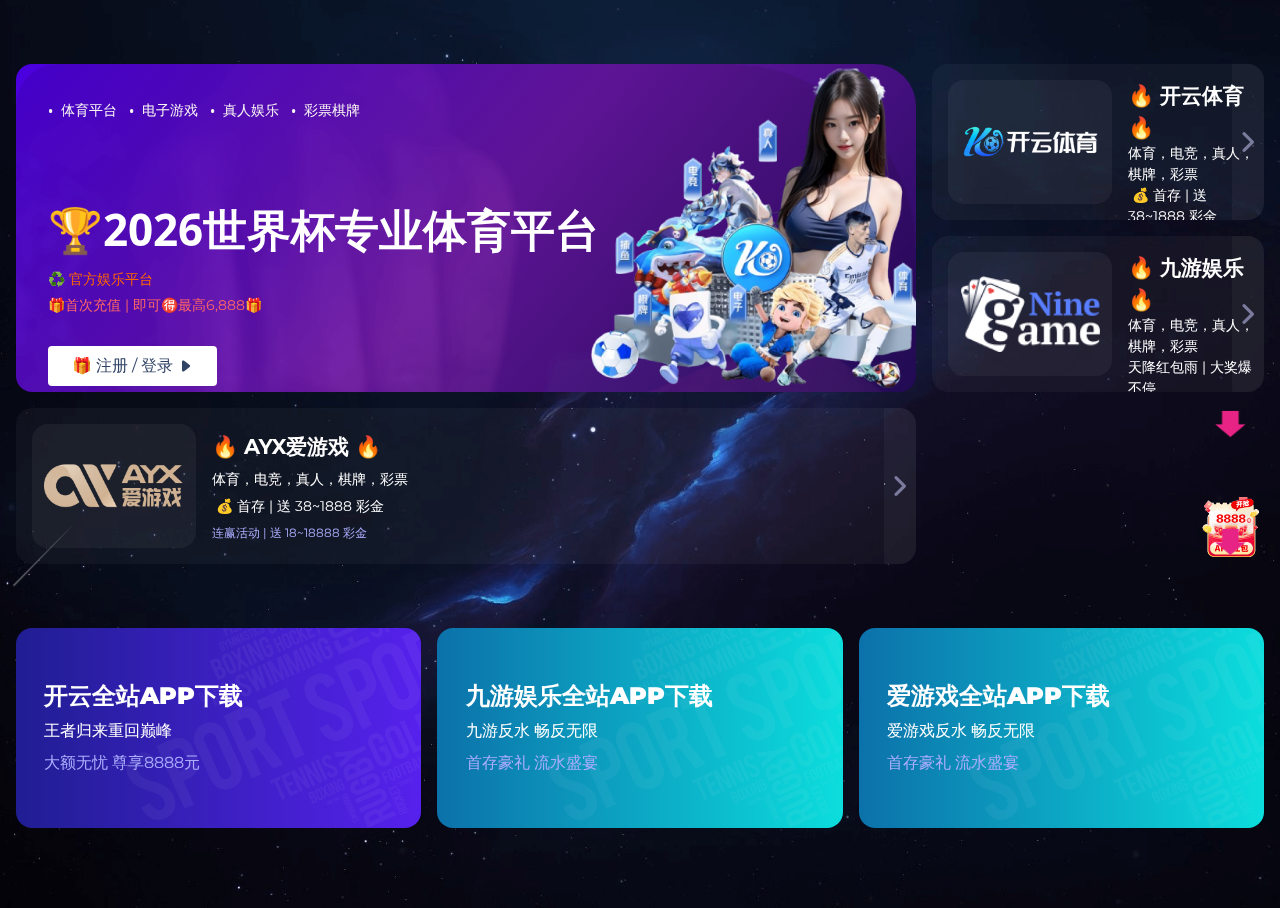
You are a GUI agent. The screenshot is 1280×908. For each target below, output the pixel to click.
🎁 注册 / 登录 (132, 365)
